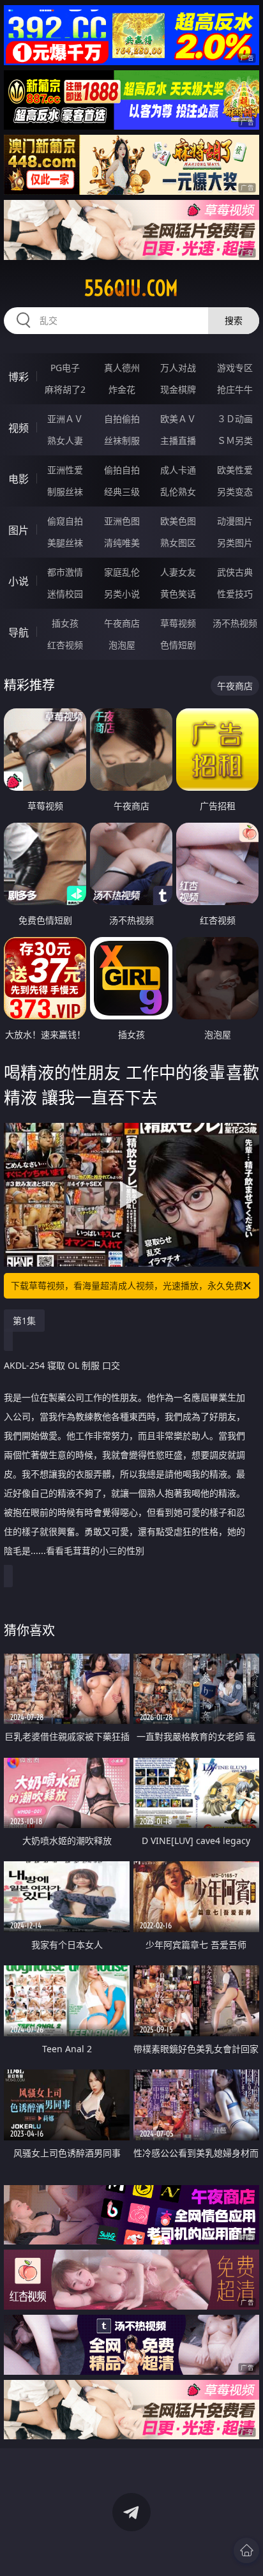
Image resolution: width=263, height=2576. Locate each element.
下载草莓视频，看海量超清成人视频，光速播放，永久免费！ (131, 1285)
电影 (19, 479)
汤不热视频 (235, 623)
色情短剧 (178, 645)
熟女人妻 (65, 440)
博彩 (19, 377)
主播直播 (178, 440)
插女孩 (65, 623)
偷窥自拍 (65, 521)
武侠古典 (235, 572)
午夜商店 (122, 623)
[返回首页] (246, 2550)
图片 (19, 530)
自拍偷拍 (122, 419)
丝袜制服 (122, 440)
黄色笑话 (178, 594)
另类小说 (122, 594)
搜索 (234, 320)
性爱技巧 (235, 594)
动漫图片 (235, 521)
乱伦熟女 (178, 492)
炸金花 (122, 389)
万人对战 (178, 368)
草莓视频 (178, 623)
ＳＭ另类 (235, 440)
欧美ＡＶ (178, 419)
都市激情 (65, 572)
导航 (19, 632)
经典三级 (122, 492)
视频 (19, 428)
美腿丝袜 (65, 543)
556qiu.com (131, 288)
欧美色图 (178, 521)
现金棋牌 (178, 389)
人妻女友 (178, 572)
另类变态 (235, 492)
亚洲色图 (122, 521)
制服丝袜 (65, 492)
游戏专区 (235, 368)
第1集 (24, 1321)
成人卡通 (178, 470)
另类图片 (235, 543)
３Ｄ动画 (235, 419)
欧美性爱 (235, 470)
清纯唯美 (122, 543)
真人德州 (122, 368)
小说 (19, 581)
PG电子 (65, 368)
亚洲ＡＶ (65, 419)
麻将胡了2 (65, 389)
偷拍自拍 (122, 470)
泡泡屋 (122, 645)
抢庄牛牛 (235, 389)
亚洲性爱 (65, 470)
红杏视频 (65, 645)
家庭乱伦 (122, 572)
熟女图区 (178, 543)
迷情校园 (65, 594)
